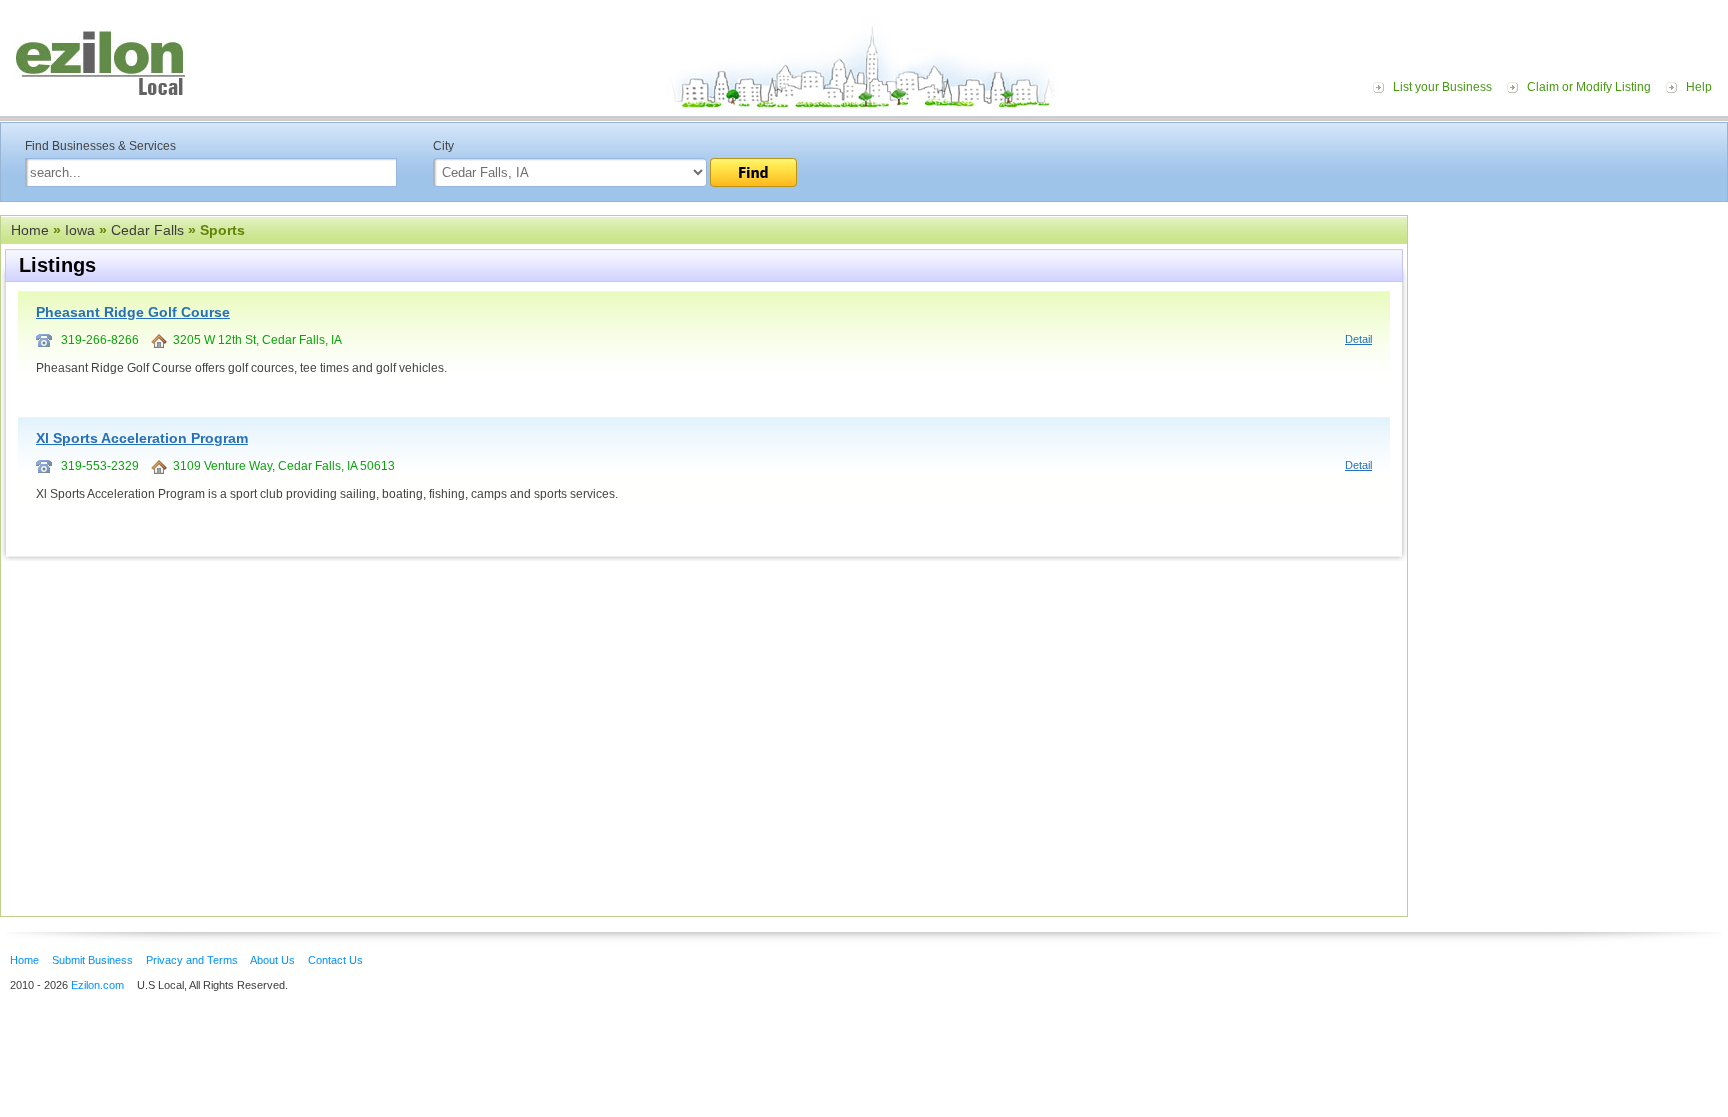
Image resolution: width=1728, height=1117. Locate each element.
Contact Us (335, 960)
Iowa (80, 230)
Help (1699, 87)
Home (30, 230)
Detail (1358, 339)
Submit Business (92, 960)
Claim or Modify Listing (1589, 87)
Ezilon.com (97, 985)
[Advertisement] (1573, 338)
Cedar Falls (147, 230)
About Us (272, 960)
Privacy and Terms (192, 960)
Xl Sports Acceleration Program (142, 438)
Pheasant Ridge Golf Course (133, 312)
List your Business (1442, 87)
